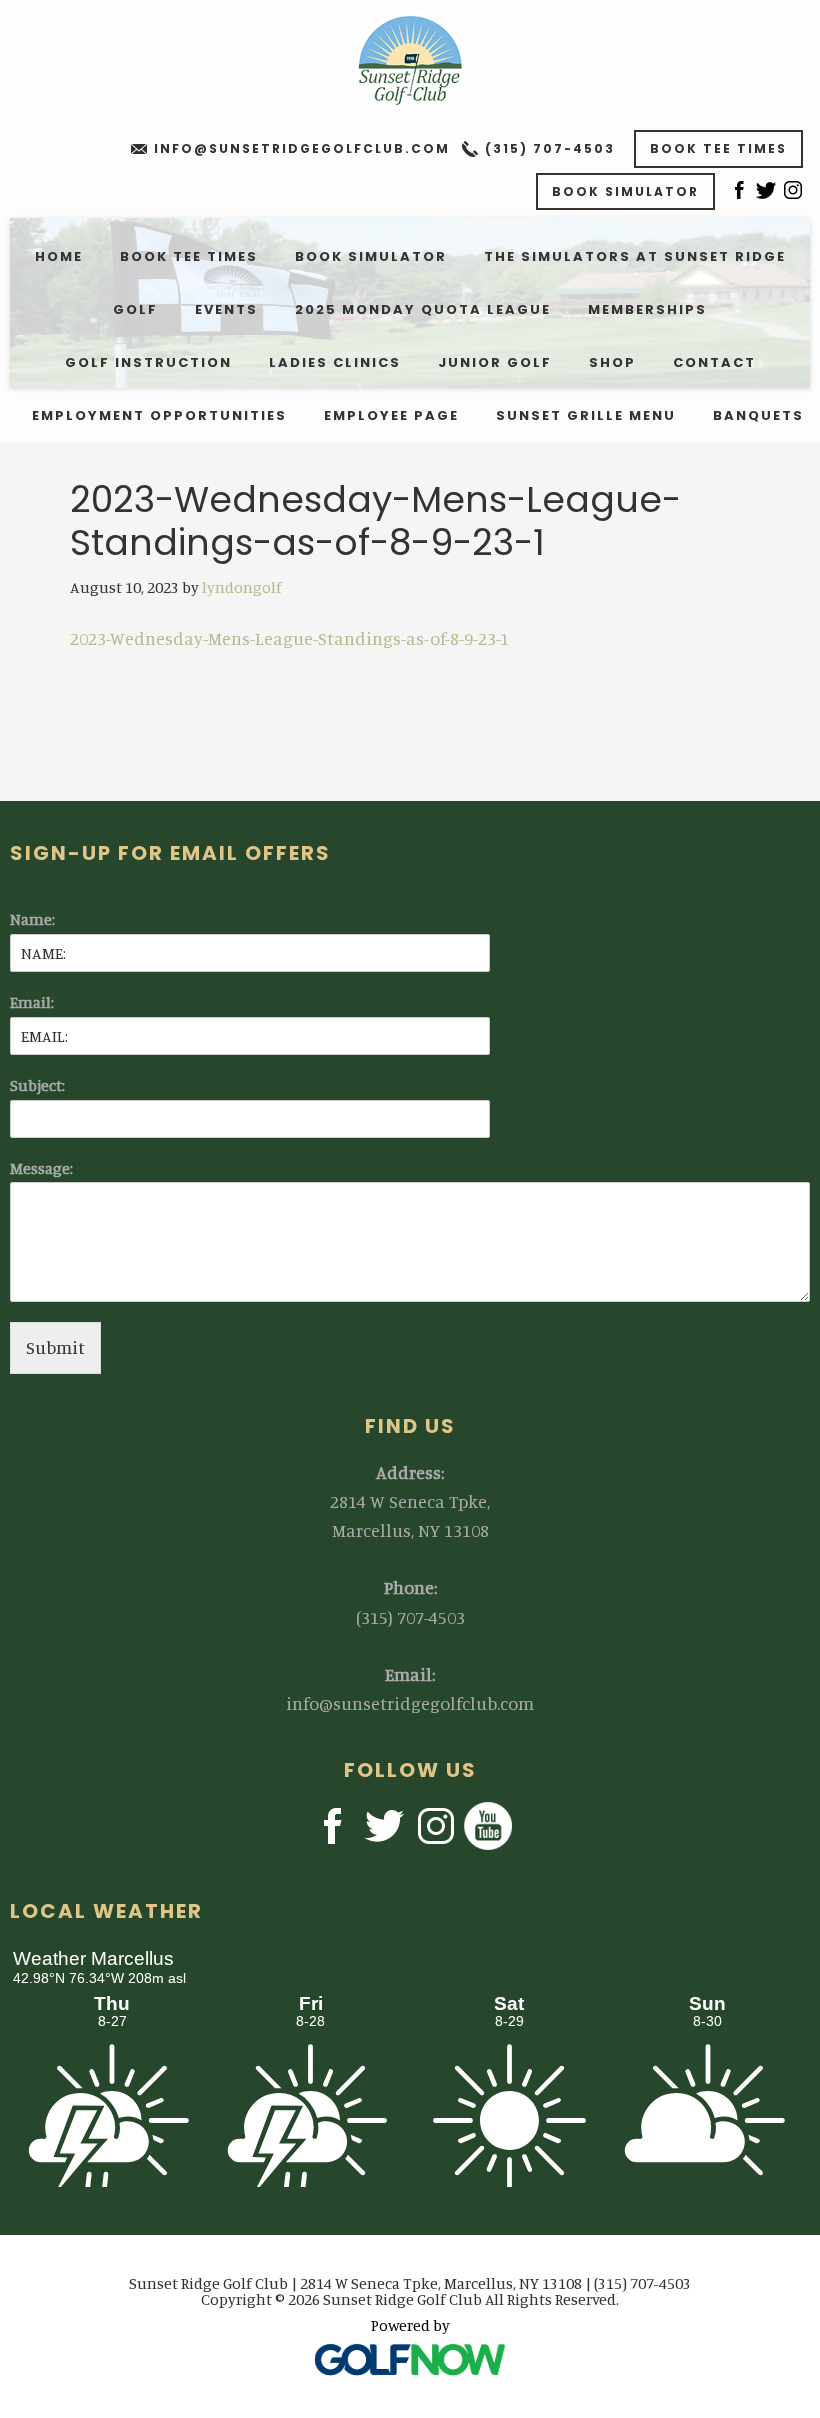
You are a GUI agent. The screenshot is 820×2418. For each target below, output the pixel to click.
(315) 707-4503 (550, 148)
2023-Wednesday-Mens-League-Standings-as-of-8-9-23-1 (289, 638)
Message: (41, 1168)
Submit (55, 1347)
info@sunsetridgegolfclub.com (302, 148)
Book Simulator (625, 191)
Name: (32, 919)
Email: (32, 1002)
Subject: (37, 1085)
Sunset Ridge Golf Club (410, 60)
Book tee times (718, 148)
